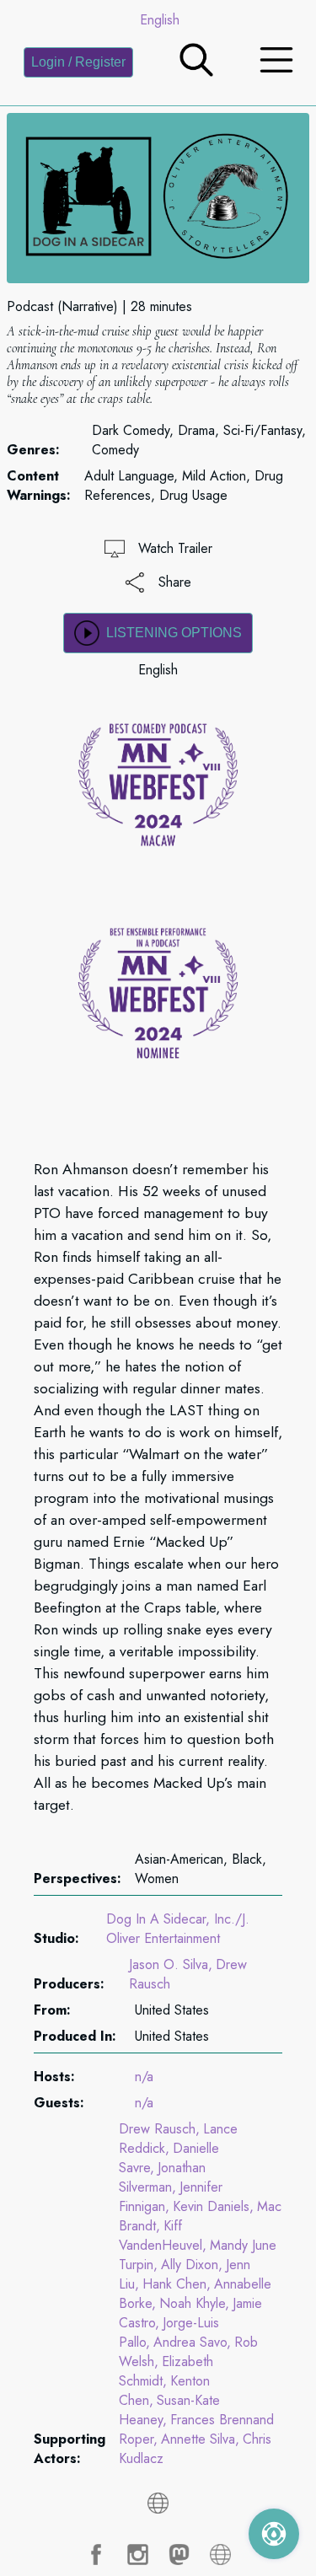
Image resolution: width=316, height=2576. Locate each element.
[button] (196, 72)
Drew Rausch (157, 2129)
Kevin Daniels (211, 2206)
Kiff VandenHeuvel (161, 2235)
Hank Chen (174, 2284)
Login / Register (78, 62)
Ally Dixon (190, 2265)
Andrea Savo (190, 2342)
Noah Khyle (192, 2303)
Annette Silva (198, 2439)
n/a (144, 2077)
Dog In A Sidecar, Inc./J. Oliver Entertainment (178, 1929)
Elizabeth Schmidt (166, 2371)
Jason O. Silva (169, 1964)
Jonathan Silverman (162, 2177)
